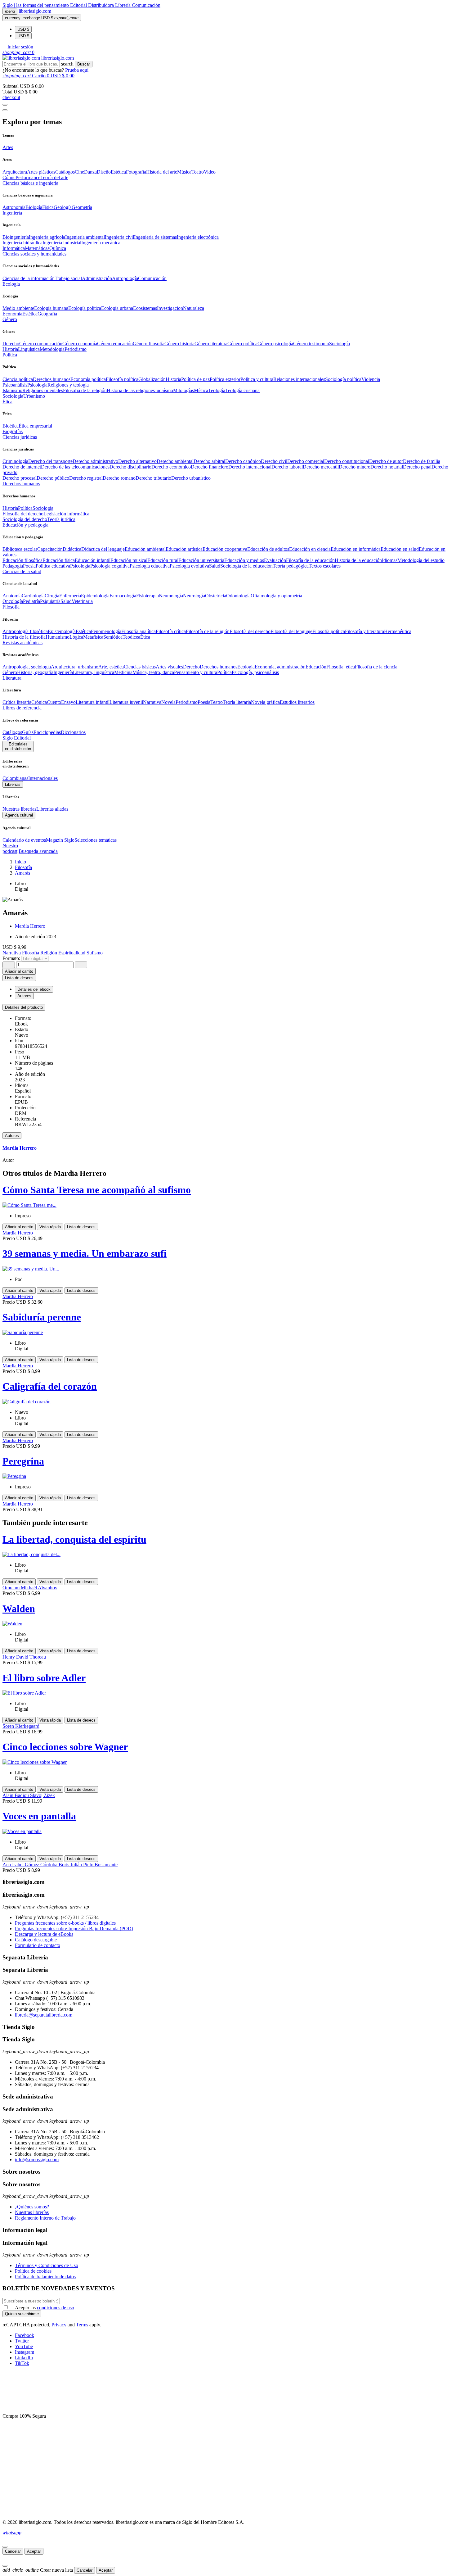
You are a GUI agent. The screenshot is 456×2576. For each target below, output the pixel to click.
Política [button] (10, 355)
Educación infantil (93, 560)
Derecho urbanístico (191, 478)
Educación (316, 667)
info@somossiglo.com (37, 2159)
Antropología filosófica (25, 631)
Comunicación (146, 5)
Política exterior (225, 379)
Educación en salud (400, 549)
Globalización (152, 379)
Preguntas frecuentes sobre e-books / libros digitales (65, 1923)
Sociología (340, 344)
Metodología (52, 349)
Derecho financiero (210, 467)
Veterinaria (82, 601)
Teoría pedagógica (291, 566)
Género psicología (275, 344)
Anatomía (12, 596)
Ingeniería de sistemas (155, 237)
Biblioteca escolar (20, 549)
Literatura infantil (93, 702)
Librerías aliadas (52, 809)
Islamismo (12, 390)
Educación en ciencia (310, 549)
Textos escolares (325, 566)
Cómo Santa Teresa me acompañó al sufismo (97, 1190)
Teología (217, 390)
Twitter (22, 2341)
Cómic (9, 177)
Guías (28, 732)
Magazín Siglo (60, 840)
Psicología (37, 385)
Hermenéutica (398, 631)
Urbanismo (34, 396)
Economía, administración (280, 667)
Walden (19, 1609)
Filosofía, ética (341, 667)
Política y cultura (257, 379)
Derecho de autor (386, 461)
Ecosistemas (145, 308)
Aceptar (34, 2551)
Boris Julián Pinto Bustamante (88, 1865)
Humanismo (58, 637)
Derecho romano (119, 478)
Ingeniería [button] (12, 213)
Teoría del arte (54, 177)
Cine (79, 172)
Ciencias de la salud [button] (22, 571)
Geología (63, 207)
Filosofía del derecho (23, 514)
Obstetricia (216, 596)
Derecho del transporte (50, 461)
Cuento (54, 702)
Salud (215, 566)
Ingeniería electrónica (198, 237)
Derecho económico (171, 467)
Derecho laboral (287, 467)
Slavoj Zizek (42, 1795)
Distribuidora (102, 5)
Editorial (79, 5)
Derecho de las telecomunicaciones (75, 467)
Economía (12, 314)
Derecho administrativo (95, 461)
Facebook (25, 2335)
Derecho (11, 344)
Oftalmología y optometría (276, 596)
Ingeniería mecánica (101, 243)
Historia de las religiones (131, 390)
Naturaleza (194, 308)
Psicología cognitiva (110, 566)
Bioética (11, 426)
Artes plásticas (41, 172)
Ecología (246, 667)
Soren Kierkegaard (21, 1726)
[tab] (228, 1007)
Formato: (12, 958)
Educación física (59, 560)
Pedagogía (13, 566)
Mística (201, 390)
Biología (34, 207)
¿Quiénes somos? (32, 2207)
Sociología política (343, 379)
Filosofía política (122, 379)
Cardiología (33, 596)
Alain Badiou (16, 1795)
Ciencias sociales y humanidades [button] (34, 254)
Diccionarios (73, 732)
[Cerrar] (5, 2547)
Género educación (115, 344)
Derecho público (53, 478)
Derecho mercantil (321, 467)
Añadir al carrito (19, 971)
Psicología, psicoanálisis (255, 672)
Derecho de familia (422, 461)
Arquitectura (15, 172)
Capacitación (50, 549)
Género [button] (10, 319)
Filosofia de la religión (85, 390)
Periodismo (76, 349)
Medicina (123, 672)
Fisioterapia (148, 596)
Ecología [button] (11, 284)
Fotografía (136, 172)
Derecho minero (355, 467)
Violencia (371, 379)
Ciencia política (18, 379)
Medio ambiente (18, 308)
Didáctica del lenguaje (103, 549)
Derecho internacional (250, 467)
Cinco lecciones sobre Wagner (65, 1747)
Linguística (29, 349)
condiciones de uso (56, 2308)
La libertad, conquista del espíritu (74, 1539)
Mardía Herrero (30, 926)
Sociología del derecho (25, 519)
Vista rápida (50, 1227)
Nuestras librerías (19, 809)
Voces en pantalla (39, 1816)
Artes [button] (8, 147)
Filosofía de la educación (310, 560)
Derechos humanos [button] (21, 484)
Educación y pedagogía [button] (25, 525)
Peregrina (23, 1461)
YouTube (24, 2346)
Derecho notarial (387, 467)
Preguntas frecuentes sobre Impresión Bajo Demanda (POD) (74, 1929)
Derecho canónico (243, 461)
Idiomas (390, 560)
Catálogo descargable (36, 1940)
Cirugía (52, 596)
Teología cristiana (242, 390)
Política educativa (53, 566)
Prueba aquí (77, 70)
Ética (145, 637)
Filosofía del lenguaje (291, 631)
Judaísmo (164, 390)
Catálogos (65, 172)
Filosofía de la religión (208, 631)
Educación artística (184, 549)
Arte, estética (111, 667)
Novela (168, 702)
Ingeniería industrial (62, 243)
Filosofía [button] (11, 607)
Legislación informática (66, 514)
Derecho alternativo (137, 461)
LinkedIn (24, 2358)
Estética (118, 172)
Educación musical (129, 560)
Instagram (25, 2352)
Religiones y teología (68, 385)
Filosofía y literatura (364, 631)
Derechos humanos (52, 379)
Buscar (84, 64)
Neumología (171, 596)
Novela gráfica (265, 702)
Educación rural (163, 560)
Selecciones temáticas (96, 840)
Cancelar (13, 2551)
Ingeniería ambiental (85, 237)
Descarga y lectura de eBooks (44, 1934)
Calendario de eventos (24, 840)
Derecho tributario (153, 478)
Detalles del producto (24, 1007)
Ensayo (68, 702)
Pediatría (31, 601)
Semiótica (113, 637)
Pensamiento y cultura (196, 672)
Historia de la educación (358, 560)
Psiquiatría (50, 601)
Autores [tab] (24, 996)
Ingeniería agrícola (47, 237)
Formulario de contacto (38, 1945)
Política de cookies (33, 2271)
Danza (90, 172)
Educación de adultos (268, 549)
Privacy (59, 2325)
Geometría (82, 207)
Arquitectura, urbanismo (75, 667)
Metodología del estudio (421, 560)
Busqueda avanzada (38, 851)
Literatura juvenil (126, 702)
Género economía (80, 344)
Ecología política (85, 308)
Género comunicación (41, 344)
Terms (82, 2325)
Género (10, 672)
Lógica (76, 637)
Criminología (15, 461)
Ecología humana (51, 308)
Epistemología (62, 631)
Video (210, 172)
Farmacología (123, 596)
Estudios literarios (297, 702)
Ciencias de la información (29, 278)
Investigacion (170, 308)
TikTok (22, 2363)
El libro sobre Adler (44, 1678)
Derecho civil (274, 461)
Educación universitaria (201, 560)
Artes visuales (169, 667)
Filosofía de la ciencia (376, 667)
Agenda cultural (19, 815)
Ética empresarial (35, 426)
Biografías (13, 431)
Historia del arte (162, 172)
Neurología (194, 596)
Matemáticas (37, 248)
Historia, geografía (35, 672)
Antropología (125, 278)
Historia (10, 349)
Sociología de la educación (246, 566)
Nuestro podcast (10, 848)
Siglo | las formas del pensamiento (36, 5)
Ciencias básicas (140, 667)
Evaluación (275, 560)
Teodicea (131, 637)
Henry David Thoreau (24, 1657)
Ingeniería (63, 672)
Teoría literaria (237, 702)
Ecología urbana (117, 308)
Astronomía (14, 207)
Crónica (39, 702)
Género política (242, 344)
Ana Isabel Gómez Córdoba (31, 1865)
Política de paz (195, 379)
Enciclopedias (47, 732)
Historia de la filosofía (24, 637)
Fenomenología (106, 631)
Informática (14, 248)
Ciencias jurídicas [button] (20, 437)
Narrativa (152, 702)
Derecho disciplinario (130, 467)
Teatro (198, 172)
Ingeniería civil (119, 237)
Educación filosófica (22, 560)
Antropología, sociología (27, 667)
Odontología (238, 596)
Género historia (179, 344)
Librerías (13, 784)
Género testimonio (311, 344)
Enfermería (70, 596)
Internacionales (43, 778)
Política (25, 508)
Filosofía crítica (171, 631)
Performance (28, 177)
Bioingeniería (16, 237)
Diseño (104, 172)
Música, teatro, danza (153, 672)
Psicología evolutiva (189, 566)
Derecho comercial (306, 461)
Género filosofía (149, 344)
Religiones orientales (43, 390)
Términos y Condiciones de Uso (47, 2265)
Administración (97, 278)
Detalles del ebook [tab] (34, 989)
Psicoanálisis (15, 385)
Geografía (47, 314)
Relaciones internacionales (299, 379)
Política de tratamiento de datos (45, 2277)
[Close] (5, 110)
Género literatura (211, 344)
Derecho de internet (22, 467)
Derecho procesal (20, 478)
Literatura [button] (12, 678)
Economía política (88, 379)
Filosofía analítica (139, 631)
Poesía (29, 566)
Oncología (13, 601)
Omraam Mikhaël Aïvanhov (30, 1588)
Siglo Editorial (17, 738)
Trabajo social (68, 278)
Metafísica (93, 637)
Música (184, 172)
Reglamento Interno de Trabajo (45, 2218)
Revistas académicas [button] (22, 643)
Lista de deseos (81, 1227)
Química (58, 248)
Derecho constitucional (347, 461)
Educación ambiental (145, 549)
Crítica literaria (17, 702)
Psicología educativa (150, 566)
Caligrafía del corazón (50, 1386)
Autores (12, 1136)
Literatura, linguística (94, 672)
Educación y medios (244, 560)
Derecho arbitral (209, 461)
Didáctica (72, 549)
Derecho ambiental (175, 461)
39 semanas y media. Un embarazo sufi (85, 1253)
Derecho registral (86, 478)
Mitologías (183, 390)
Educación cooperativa (225, 549)
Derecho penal (417, 467)
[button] (18, 47)
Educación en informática (356, 549)
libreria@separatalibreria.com (44, 2015)
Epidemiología (95, 596)
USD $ (23, 29)
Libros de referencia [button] (22, 708)
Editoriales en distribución (18, 746)
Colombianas (15, 778)
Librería (123, 5)
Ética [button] (7, 402)
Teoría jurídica (61, 519)
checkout (11, 97)
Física (48, 207)
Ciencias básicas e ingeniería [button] (30, 183)
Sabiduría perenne (42, 1317)
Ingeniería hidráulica (22, 243)
